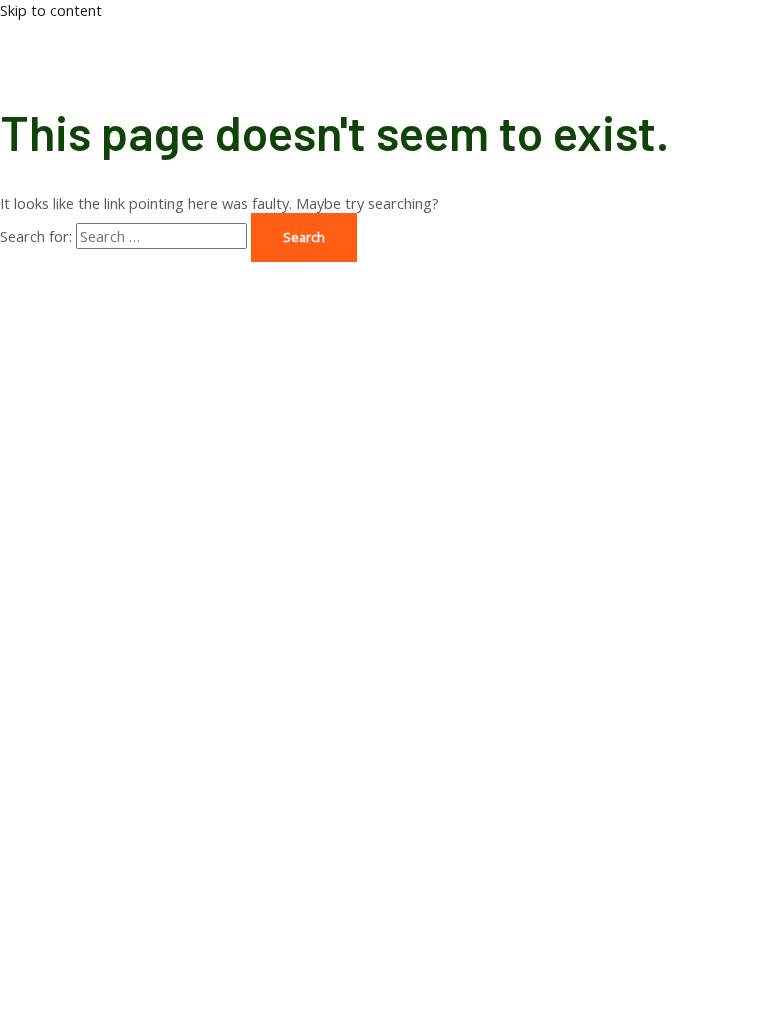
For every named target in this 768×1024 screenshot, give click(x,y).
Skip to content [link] (51, 10)
